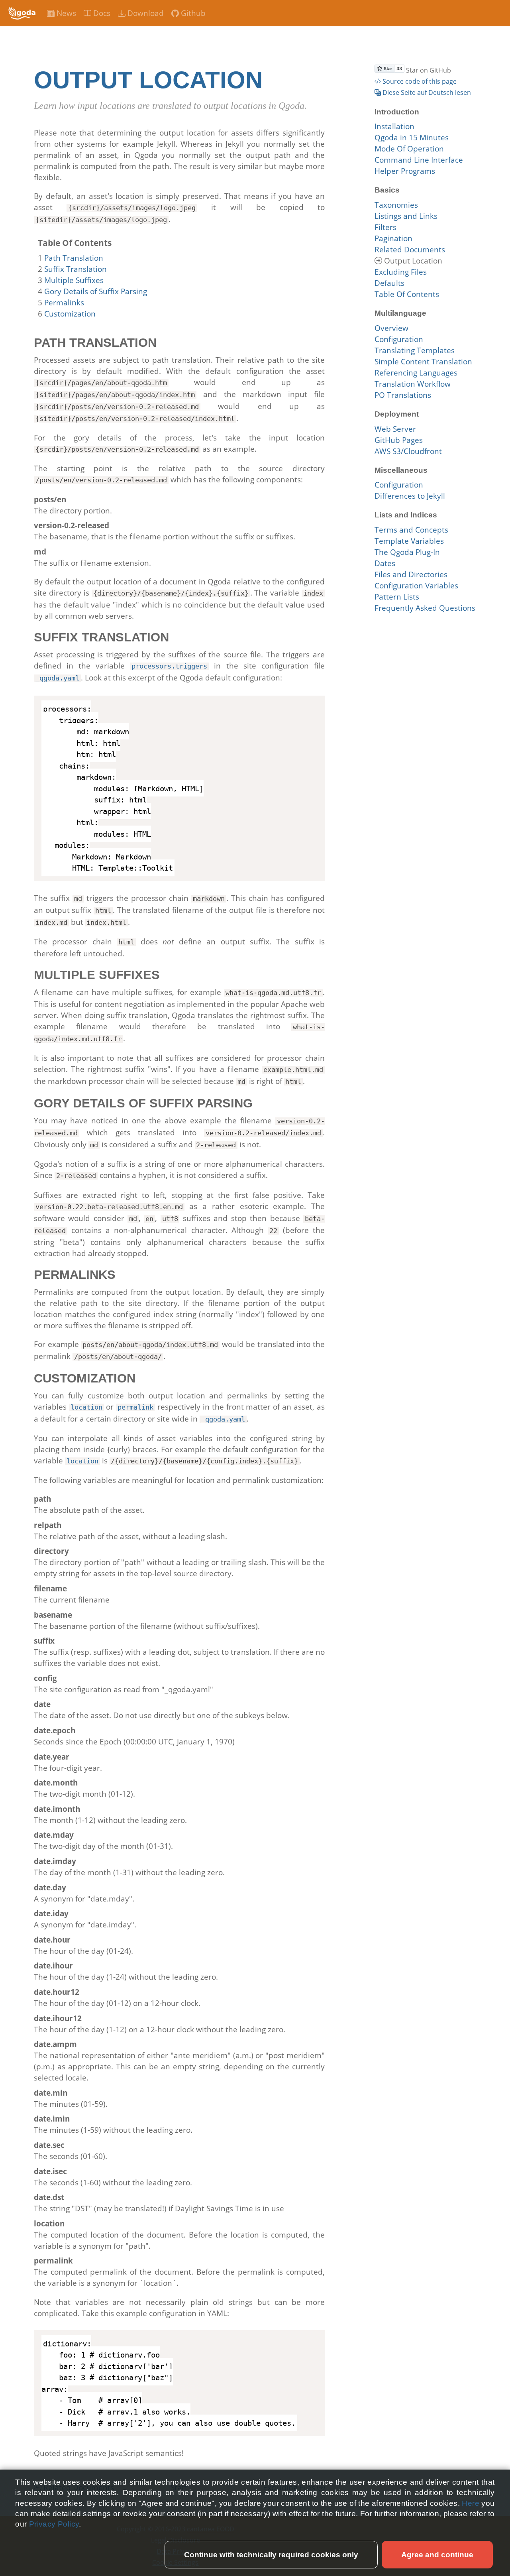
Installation (394, 126)
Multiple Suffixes (74, 280)
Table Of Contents (407, 294)
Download (145, 13)
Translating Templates (415, 350)
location (86, 1407)
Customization (70, 314)
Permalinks (64, 303)
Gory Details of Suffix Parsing (96, 291)
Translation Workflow (413, 384)
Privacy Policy (54, 2524)
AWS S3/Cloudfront (408, 451)
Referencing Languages (416, 373)
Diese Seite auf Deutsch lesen (426, 92)
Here (472, 2503)
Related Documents (410, 250)
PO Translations (403, 395)
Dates (385, 563)
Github (192, 13)
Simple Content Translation (423, 362)
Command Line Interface (419, 160)
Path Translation (74, 258)
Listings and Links (406, 216)
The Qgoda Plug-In (407, 552)
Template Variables (409, 541)
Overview (391, 328)
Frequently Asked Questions (425, 608)
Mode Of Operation (409, 149)
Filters (385, 227)
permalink (135, 1407)
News (65, 13)
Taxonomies (396, 205)
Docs (101, 13)
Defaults (389, 283)
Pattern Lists (397, 597)
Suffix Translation (76, 269)
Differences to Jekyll (410, 496)
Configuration (399, 339)
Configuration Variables (416, 586)
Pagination (393, 238)
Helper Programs (405, 171)
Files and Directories (411, 574)
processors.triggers (169, 666)
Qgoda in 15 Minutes (412, 138)
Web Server (395, 429)
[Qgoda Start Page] (22, 13)
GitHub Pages (399, 440)
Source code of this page (419, 81)
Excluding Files (401, 272)
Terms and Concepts (411, 530)
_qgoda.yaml (57, 678)
